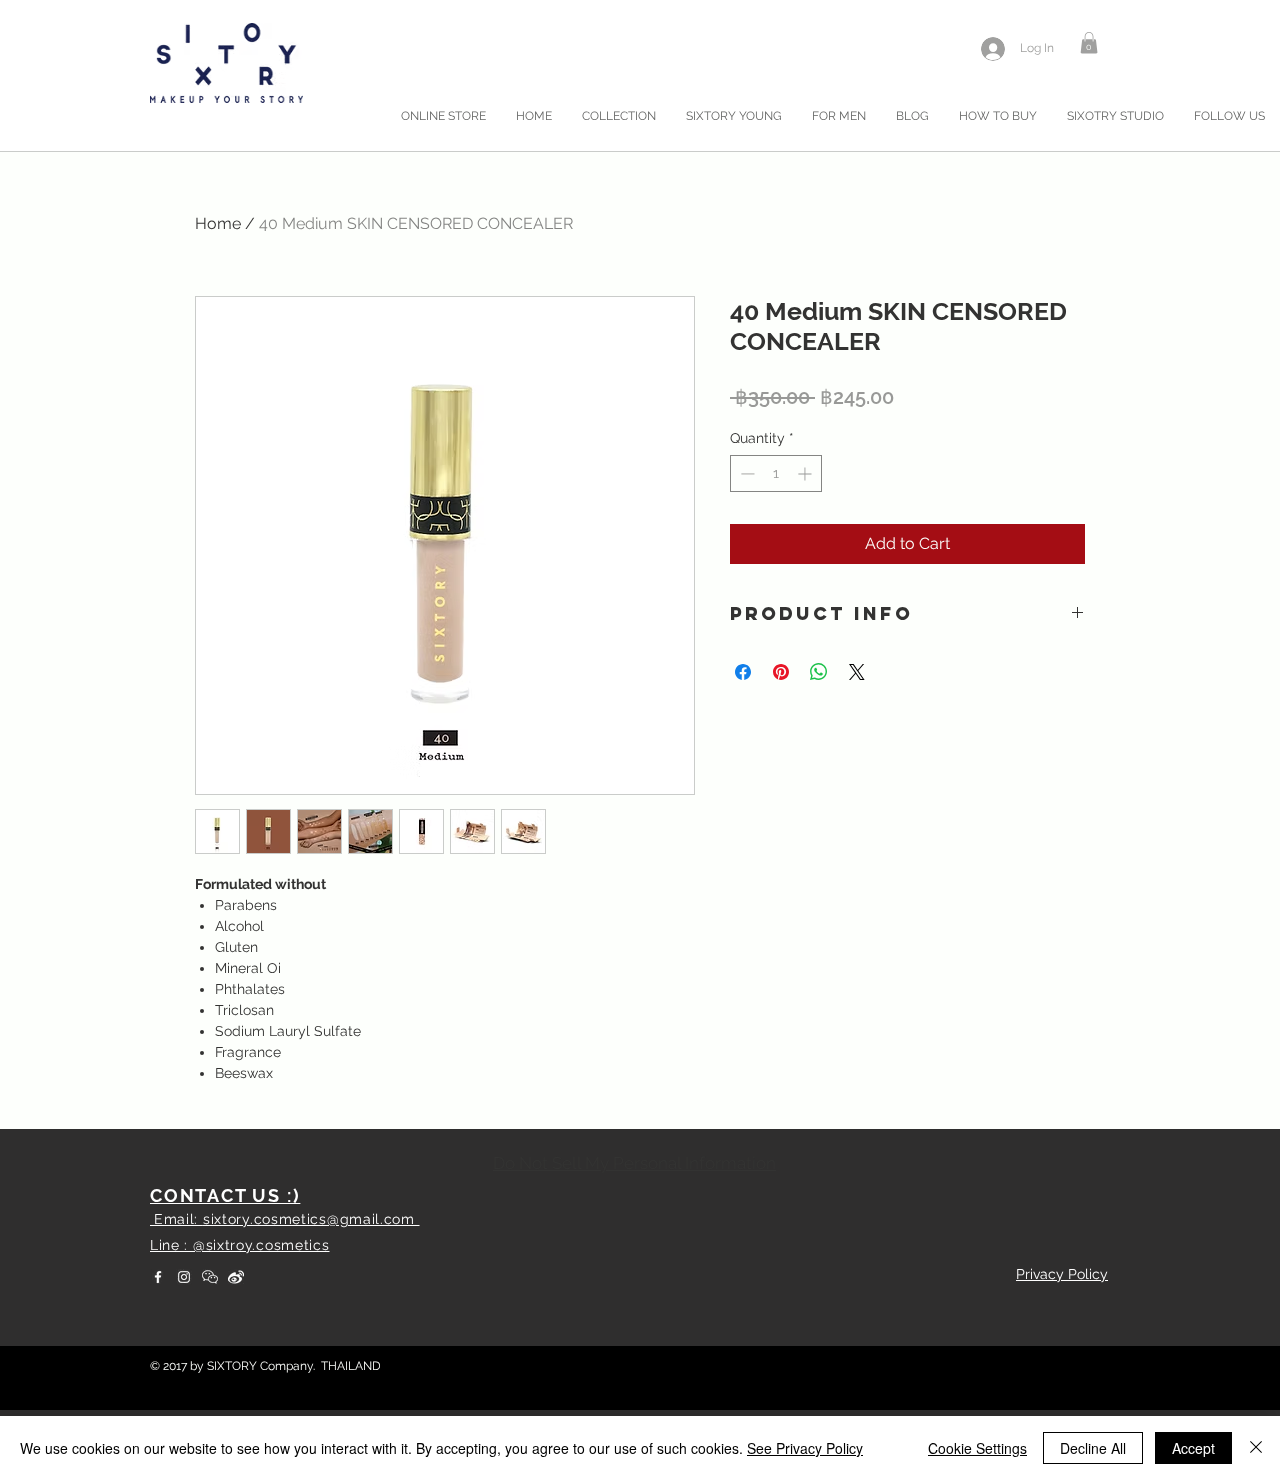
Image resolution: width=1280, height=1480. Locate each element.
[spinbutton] (776, 473)
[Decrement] (745, 473)
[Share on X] (857, 672)
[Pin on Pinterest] (781, 672)
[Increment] (806, 473)
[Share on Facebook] (743, 672)
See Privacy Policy (805, 1448)
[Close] (1256, 1448)
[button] (1089, 43)
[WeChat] (210, 1277)
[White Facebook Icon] (158, 1277)
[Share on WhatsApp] (819, 672)
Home (218, 223)
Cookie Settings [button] (977, 1448)
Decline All (1093, 1448)
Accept (1193, 1448)
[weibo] (236, 1277)
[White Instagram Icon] (184, 1277)
